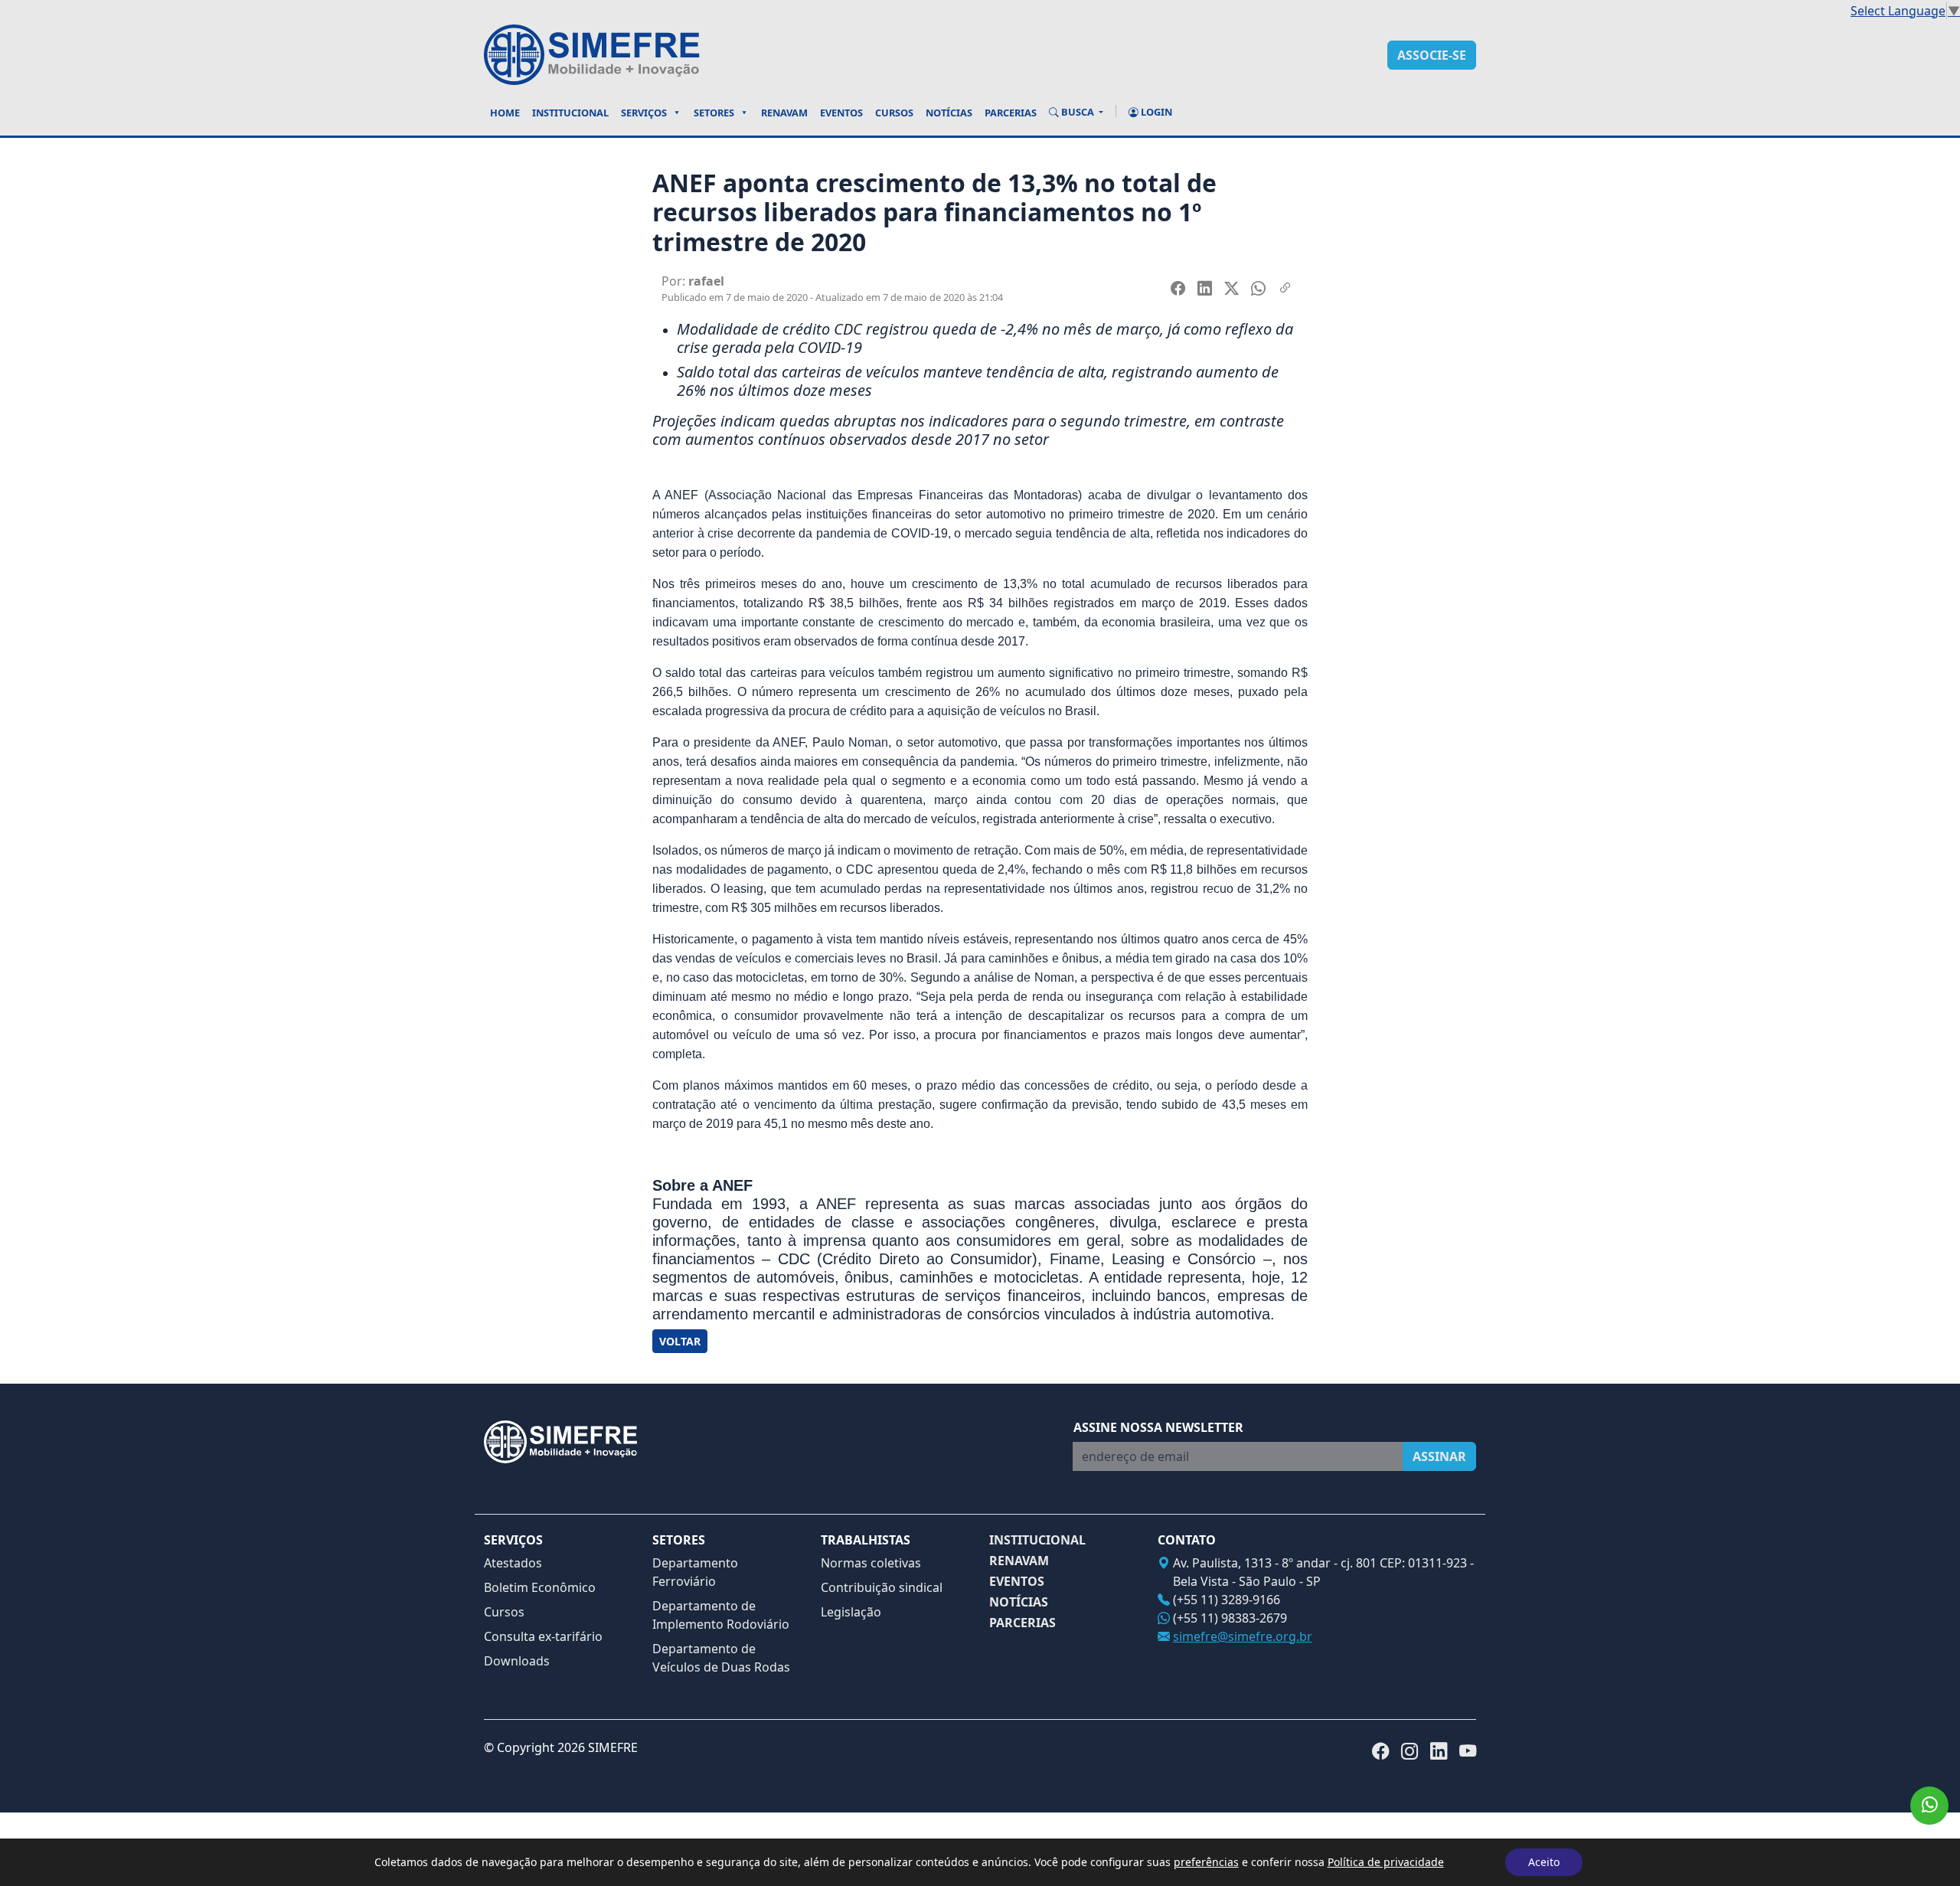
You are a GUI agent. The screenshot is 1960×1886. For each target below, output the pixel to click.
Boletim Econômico (540, 1587)
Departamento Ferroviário (695, 1572)
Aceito (1544, 1862)
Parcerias (1011, 113)
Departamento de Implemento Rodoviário (721, 1615)
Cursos (894, 113)
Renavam (784, 113)
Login (1155, 112)
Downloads (517, 1661)
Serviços (644, 113)
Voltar (680, 1341)
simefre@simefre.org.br (1243, 1636)
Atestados (513, 1563)
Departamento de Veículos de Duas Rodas (721, 1658)
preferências (1206, 1862)
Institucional (570, 113)
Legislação (851, 1612)
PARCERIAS (1022, 1623)
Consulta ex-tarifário (543, 1636)
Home (505, 113)
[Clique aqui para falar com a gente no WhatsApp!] (1929, 1806)
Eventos (841, 113)
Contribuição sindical (882, 1587)
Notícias (949, 113)
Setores (714, 113)
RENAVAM (1019, 1561)
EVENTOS (1017, 1582)
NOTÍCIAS (1019, 1602)
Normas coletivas (871, 1563)
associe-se (1432, 55)
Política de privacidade (1386, 1862)
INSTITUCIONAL (1037, 1540)
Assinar (1439, 1456)
